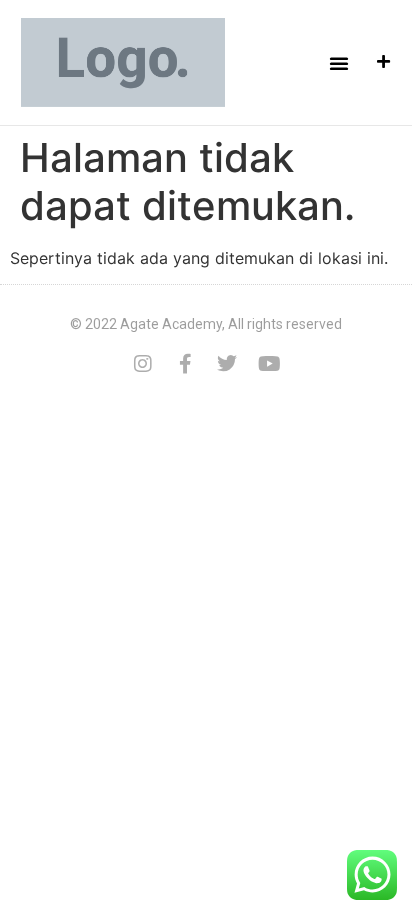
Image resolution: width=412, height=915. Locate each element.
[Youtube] (269, 364)
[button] (339, 63)
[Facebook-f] (185, 364)
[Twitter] (227, 364)
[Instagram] (143, 364)
